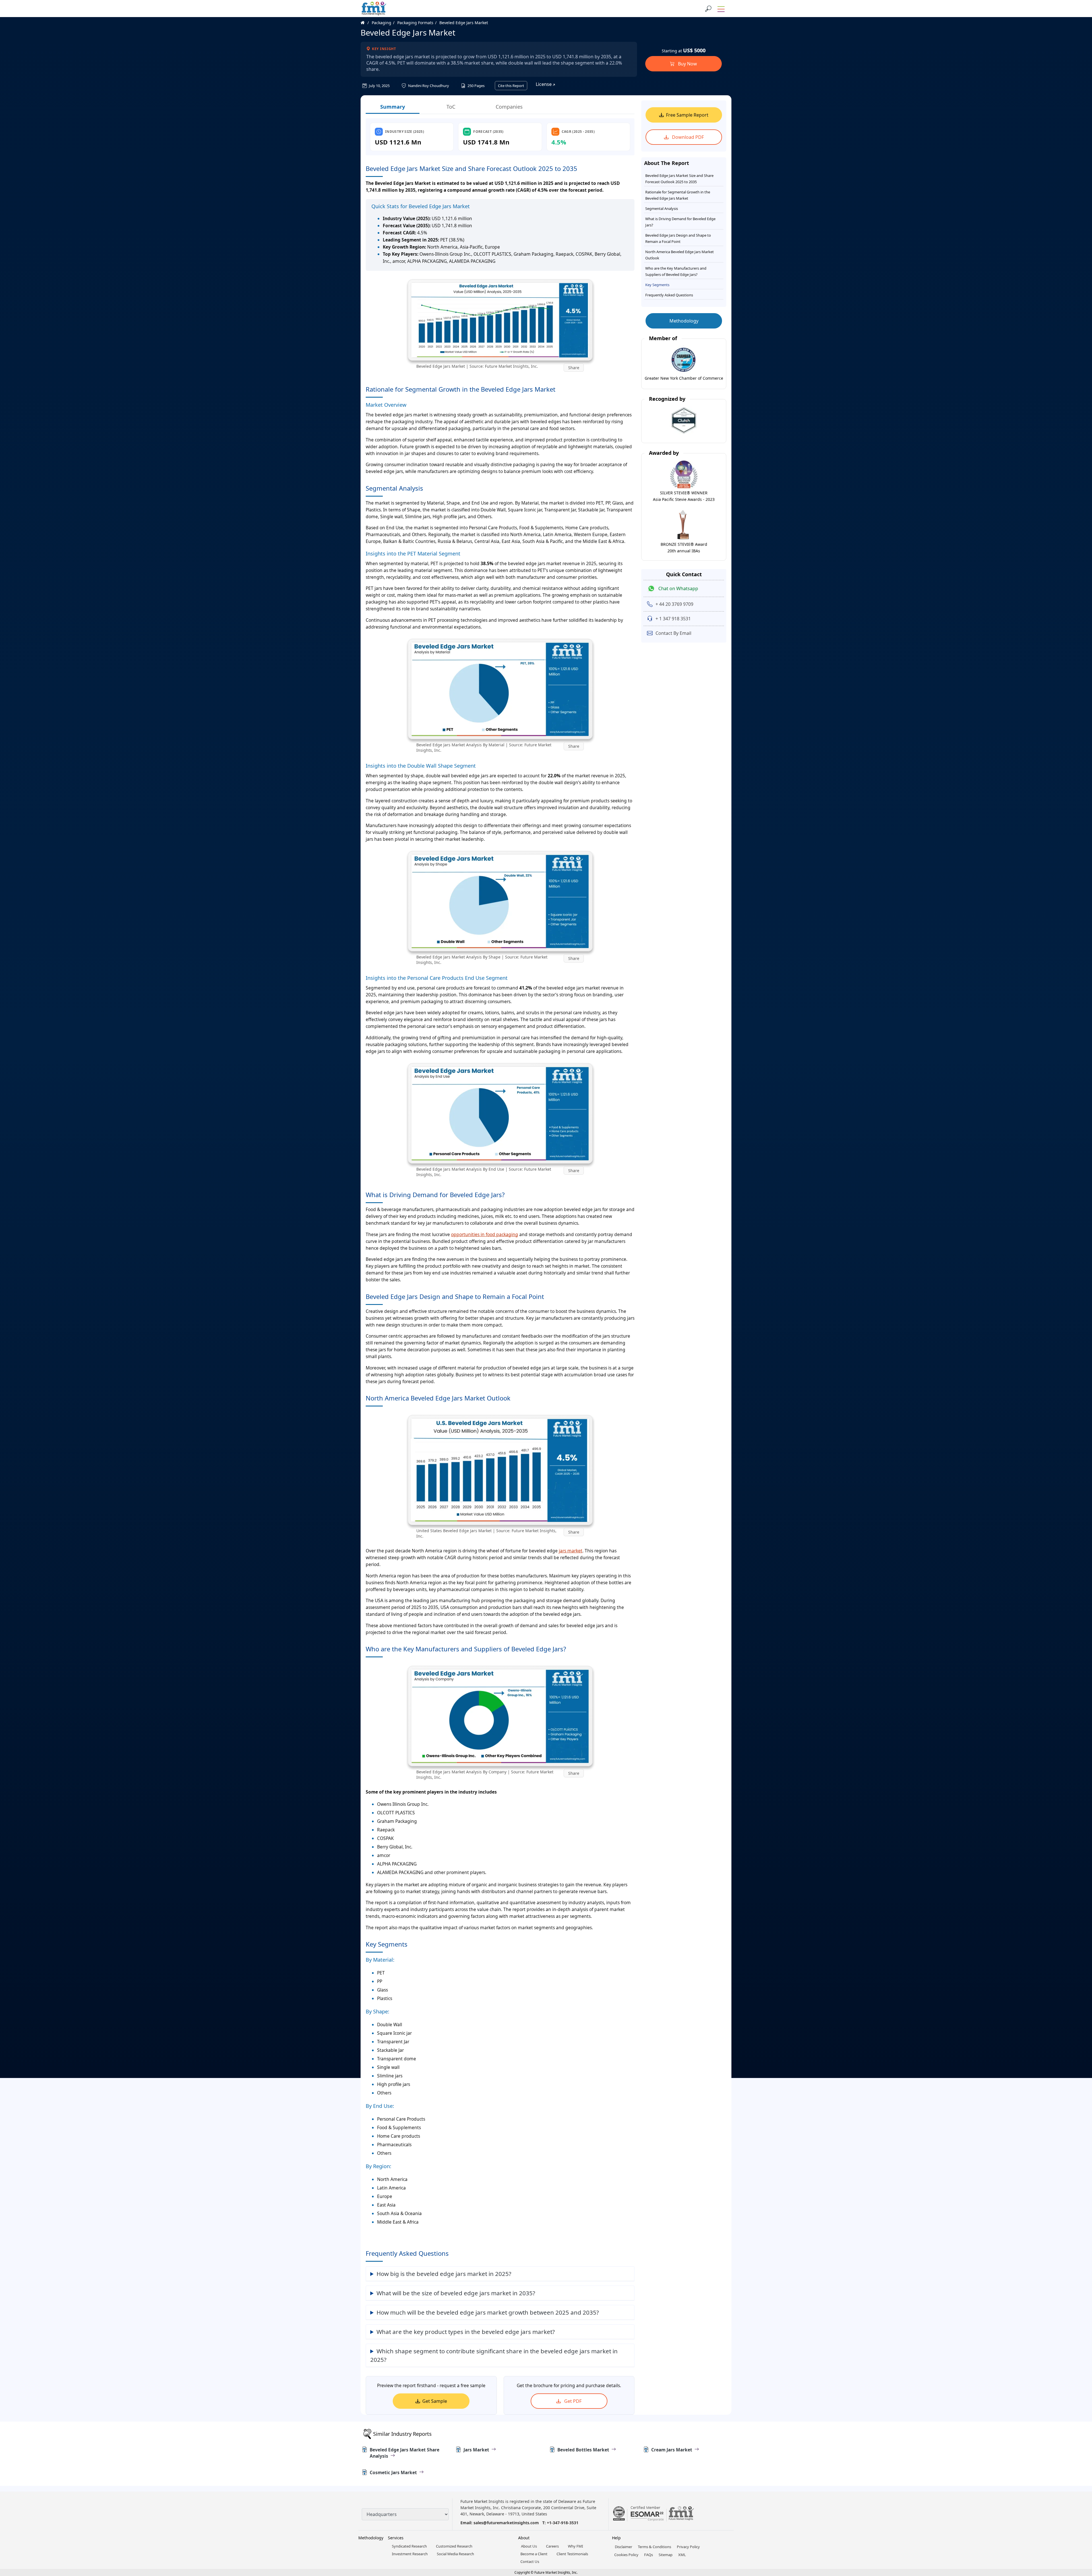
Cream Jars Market (672, 2450)
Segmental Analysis (662, 208)
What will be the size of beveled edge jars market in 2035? (456, 2293)
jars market (571, 1551)
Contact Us (530, 2561)
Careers (552, 2546)
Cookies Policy (626, 2555)
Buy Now (687, 64)
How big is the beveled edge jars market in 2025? (444, 2274)
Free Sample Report (687, 115)
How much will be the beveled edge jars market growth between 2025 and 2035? (488, 2312)
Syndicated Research (409, 2546)
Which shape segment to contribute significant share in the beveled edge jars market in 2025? (494, 2355)
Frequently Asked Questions (669, 295)
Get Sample (435, 2401)
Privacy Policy (688, 2547)
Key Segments (657, 285)
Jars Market (476, 2450)
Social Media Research (455, 2554)
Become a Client (534, 2554)
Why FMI (575, 2546)
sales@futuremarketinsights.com (506, 2523)
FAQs (649, 2555)
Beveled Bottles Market (583, 2450)
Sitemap (666, 2555)
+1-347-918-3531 (563, 2523)
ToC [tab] (451, 107)
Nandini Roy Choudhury (428, 86)
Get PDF (572, 2401)
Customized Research (454, 2546)
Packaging (381, 23)
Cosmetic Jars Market (393, 2472)
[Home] (366, 23)
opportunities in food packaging (485, 1234)
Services (396, 2538)
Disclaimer (623, 2547)
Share (574, 368)
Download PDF (687, 137)
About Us (529, 2546)
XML (682, 2555)
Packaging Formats (415, 23)
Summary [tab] (393, 107)
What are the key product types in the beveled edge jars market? (466, 2332)
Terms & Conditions (654, 2547)
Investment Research (410, 2554)
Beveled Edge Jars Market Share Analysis (405, 2453)
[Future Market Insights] (374, 9)
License (544, 84)
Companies (509, 107)
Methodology (684, 321)
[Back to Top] (1078, 2528)
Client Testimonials (572, 2554)
